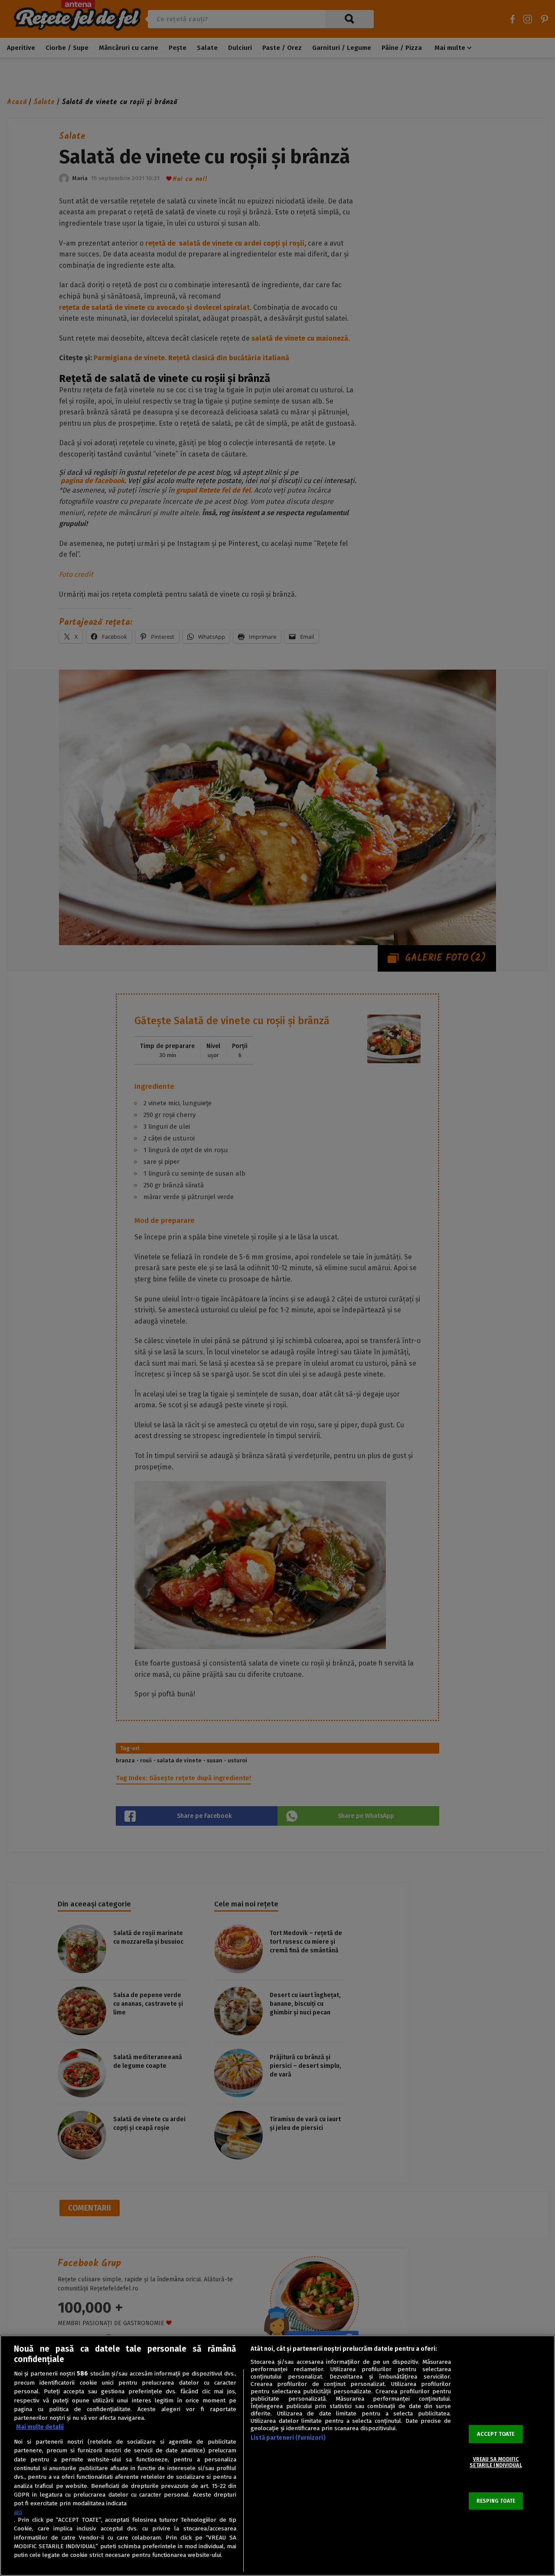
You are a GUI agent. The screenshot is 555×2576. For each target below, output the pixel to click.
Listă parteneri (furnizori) (288, 2438)
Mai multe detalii (40, 2427)
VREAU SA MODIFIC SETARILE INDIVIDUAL (496, 2462)
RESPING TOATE (496, 2501)
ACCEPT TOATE (496, 2434)
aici (18, 2512)
